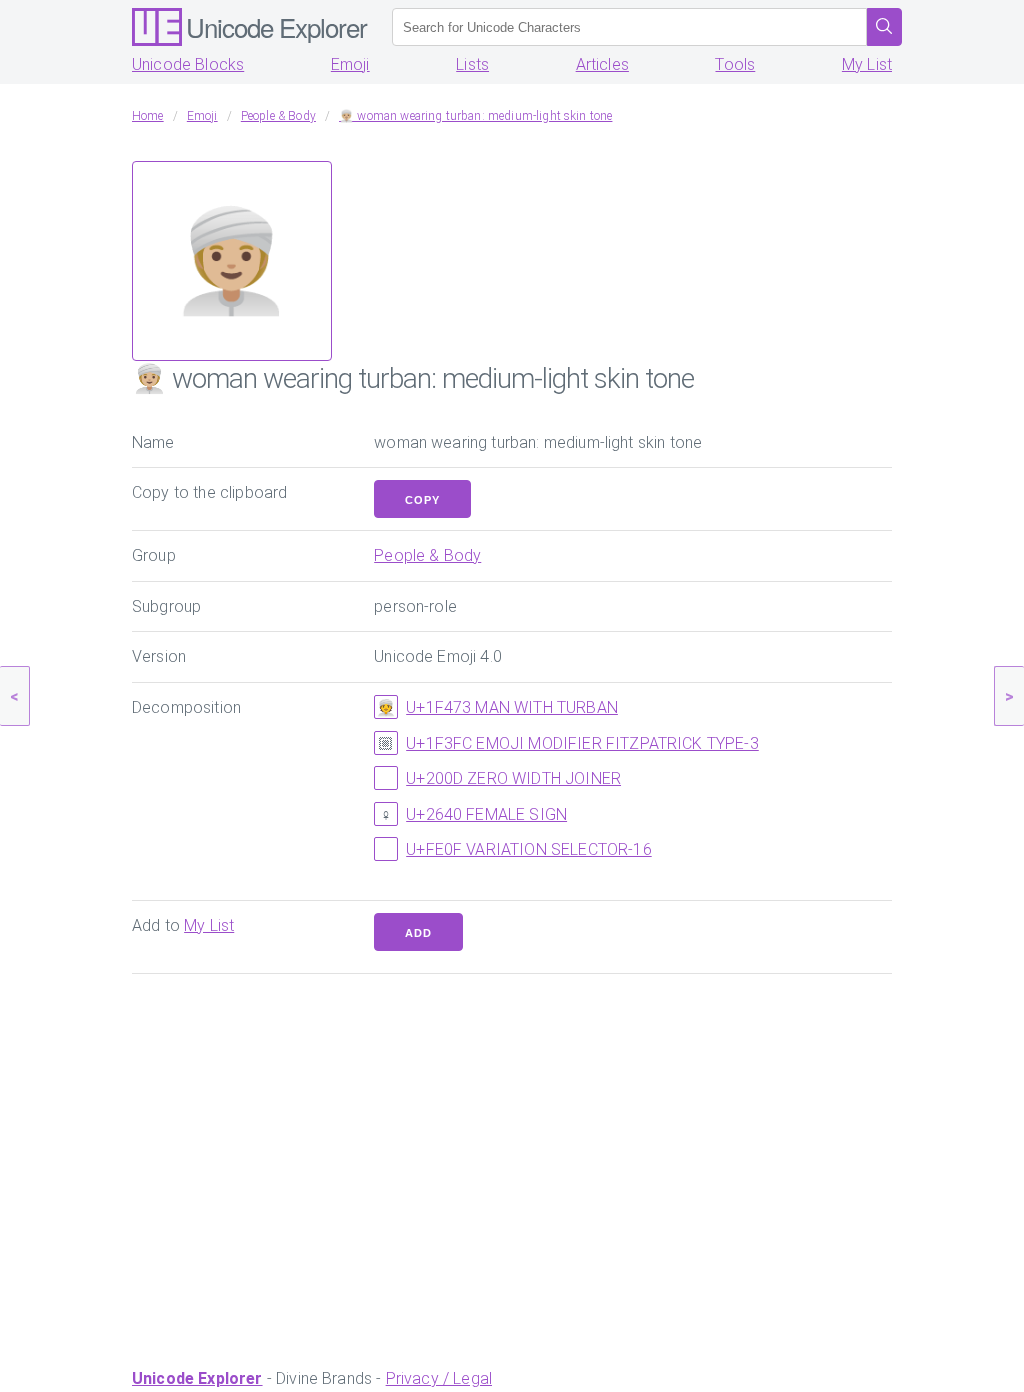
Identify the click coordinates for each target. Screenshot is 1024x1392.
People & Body (427, 555)
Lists (472, 64)
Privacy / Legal (439, 1378)
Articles (602, 64)
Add (418, 933)
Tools (735, 64)
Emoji (350, 64)
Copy (422, 500)
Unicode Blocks (188, 64)
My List (867, 64)
